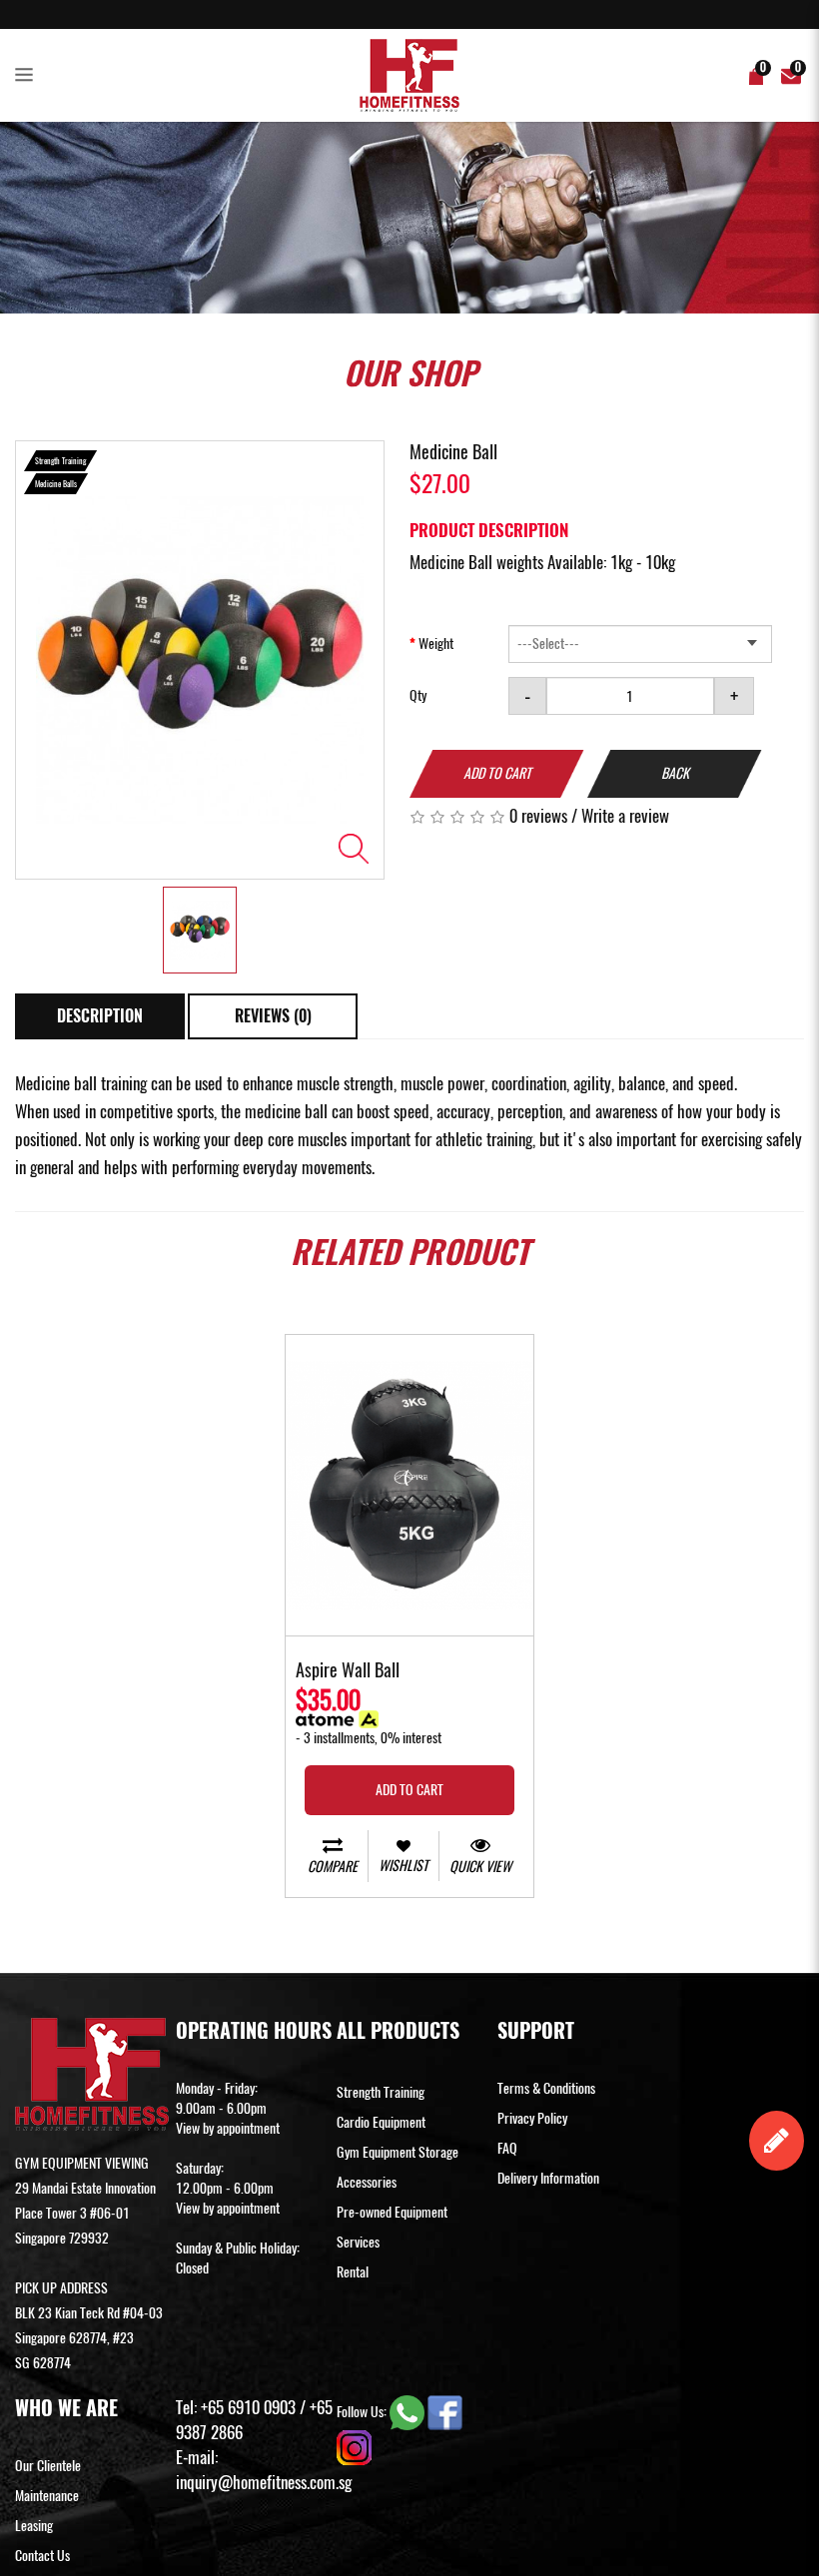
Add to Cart (497, 773)
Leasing (34, 2526)
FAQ (507, 2148)
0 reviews (538, 816)
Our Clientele (48, 2466)
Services (358, 2242)
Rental (353, 2272)
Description (100, 1016)
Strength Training (381, 2092)
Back (675, 773)
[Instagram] (354, 2446)
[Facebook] (445, 2411)
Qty (418, 695)
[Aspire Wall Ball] (409, 1485)
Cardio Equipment (381, 2122)
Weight (436, 644)
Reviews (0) (273, 1016)
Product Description (489, 530)
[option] (200, 660)
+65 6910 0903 (248, 2407)
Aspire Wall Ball (348, 1671)
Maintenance (47, 2496)
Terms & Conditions (546, 2088)
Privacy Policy (532, 2118)
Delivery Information (548, 2178)
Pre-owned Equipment (392, 2212)
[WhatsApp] (409, 2411)
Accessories (367, 2182)
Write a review (625, 816)
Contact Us (42, 2556)
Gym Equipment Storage (398, 2152)
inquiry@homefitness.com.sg (264, 2482)
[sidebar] (28, 76)
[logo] (410, 75)
